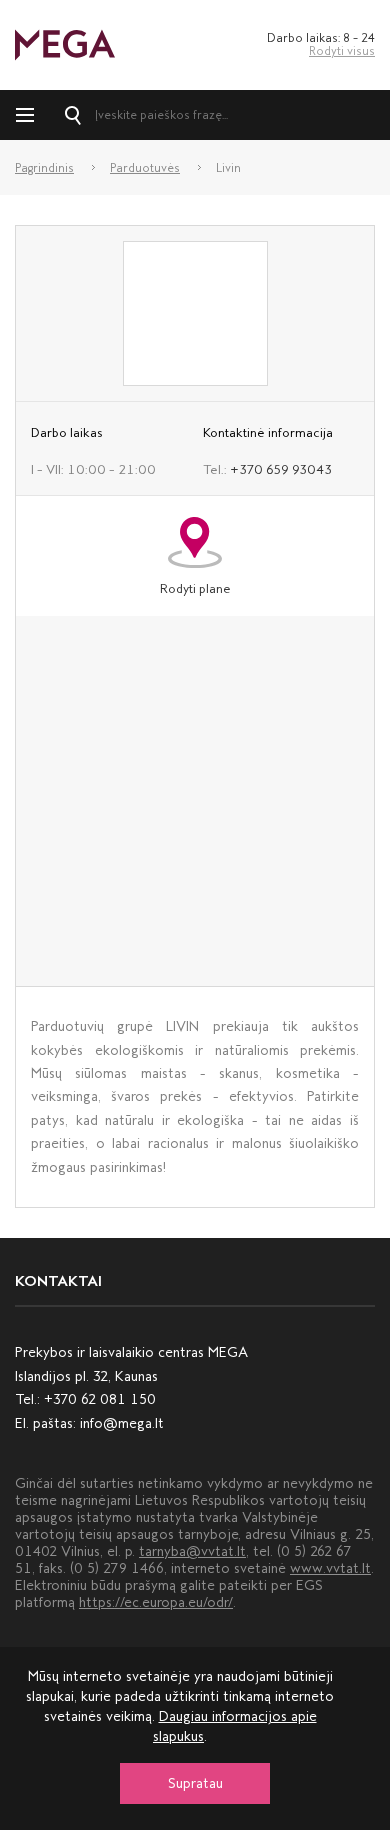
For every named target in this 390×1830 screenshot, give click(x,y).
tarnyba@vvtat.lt (192, 1551)
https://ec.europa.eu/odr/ (156, 1602)
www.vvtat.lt (330, 1568)
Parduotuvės (145, 168)
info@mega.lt (122, 1423)
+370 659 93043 (281, 469)
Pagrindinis (44, 168)
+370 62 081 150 (100, 1399)
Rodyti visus (342, 51)
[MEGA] (65, 43)
